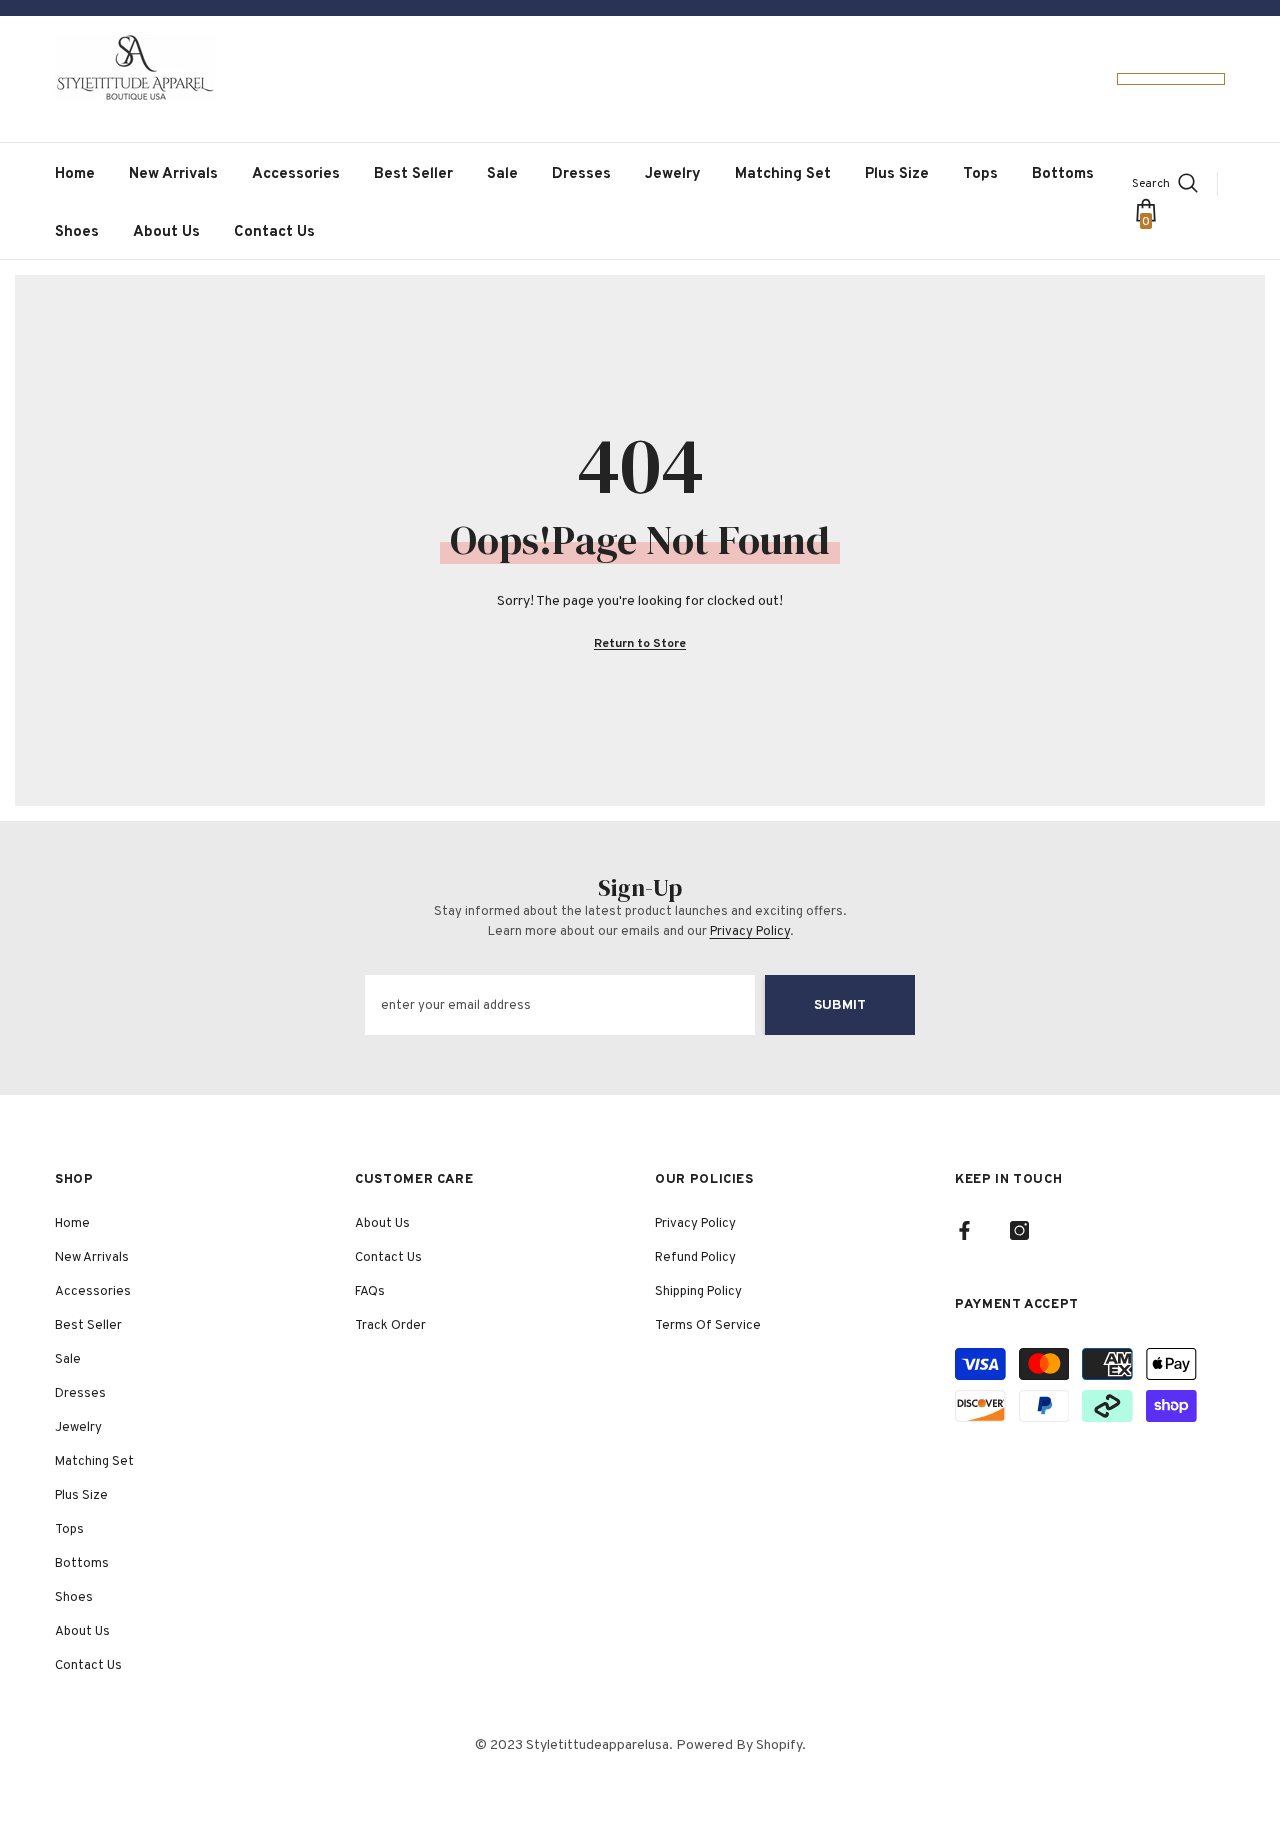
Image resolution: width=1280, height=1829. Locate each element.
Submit (840, 1005)
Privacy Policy (750, 932)
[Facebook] (964, 1230)
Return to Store (640, 644)
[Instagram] (1019, 1230)
